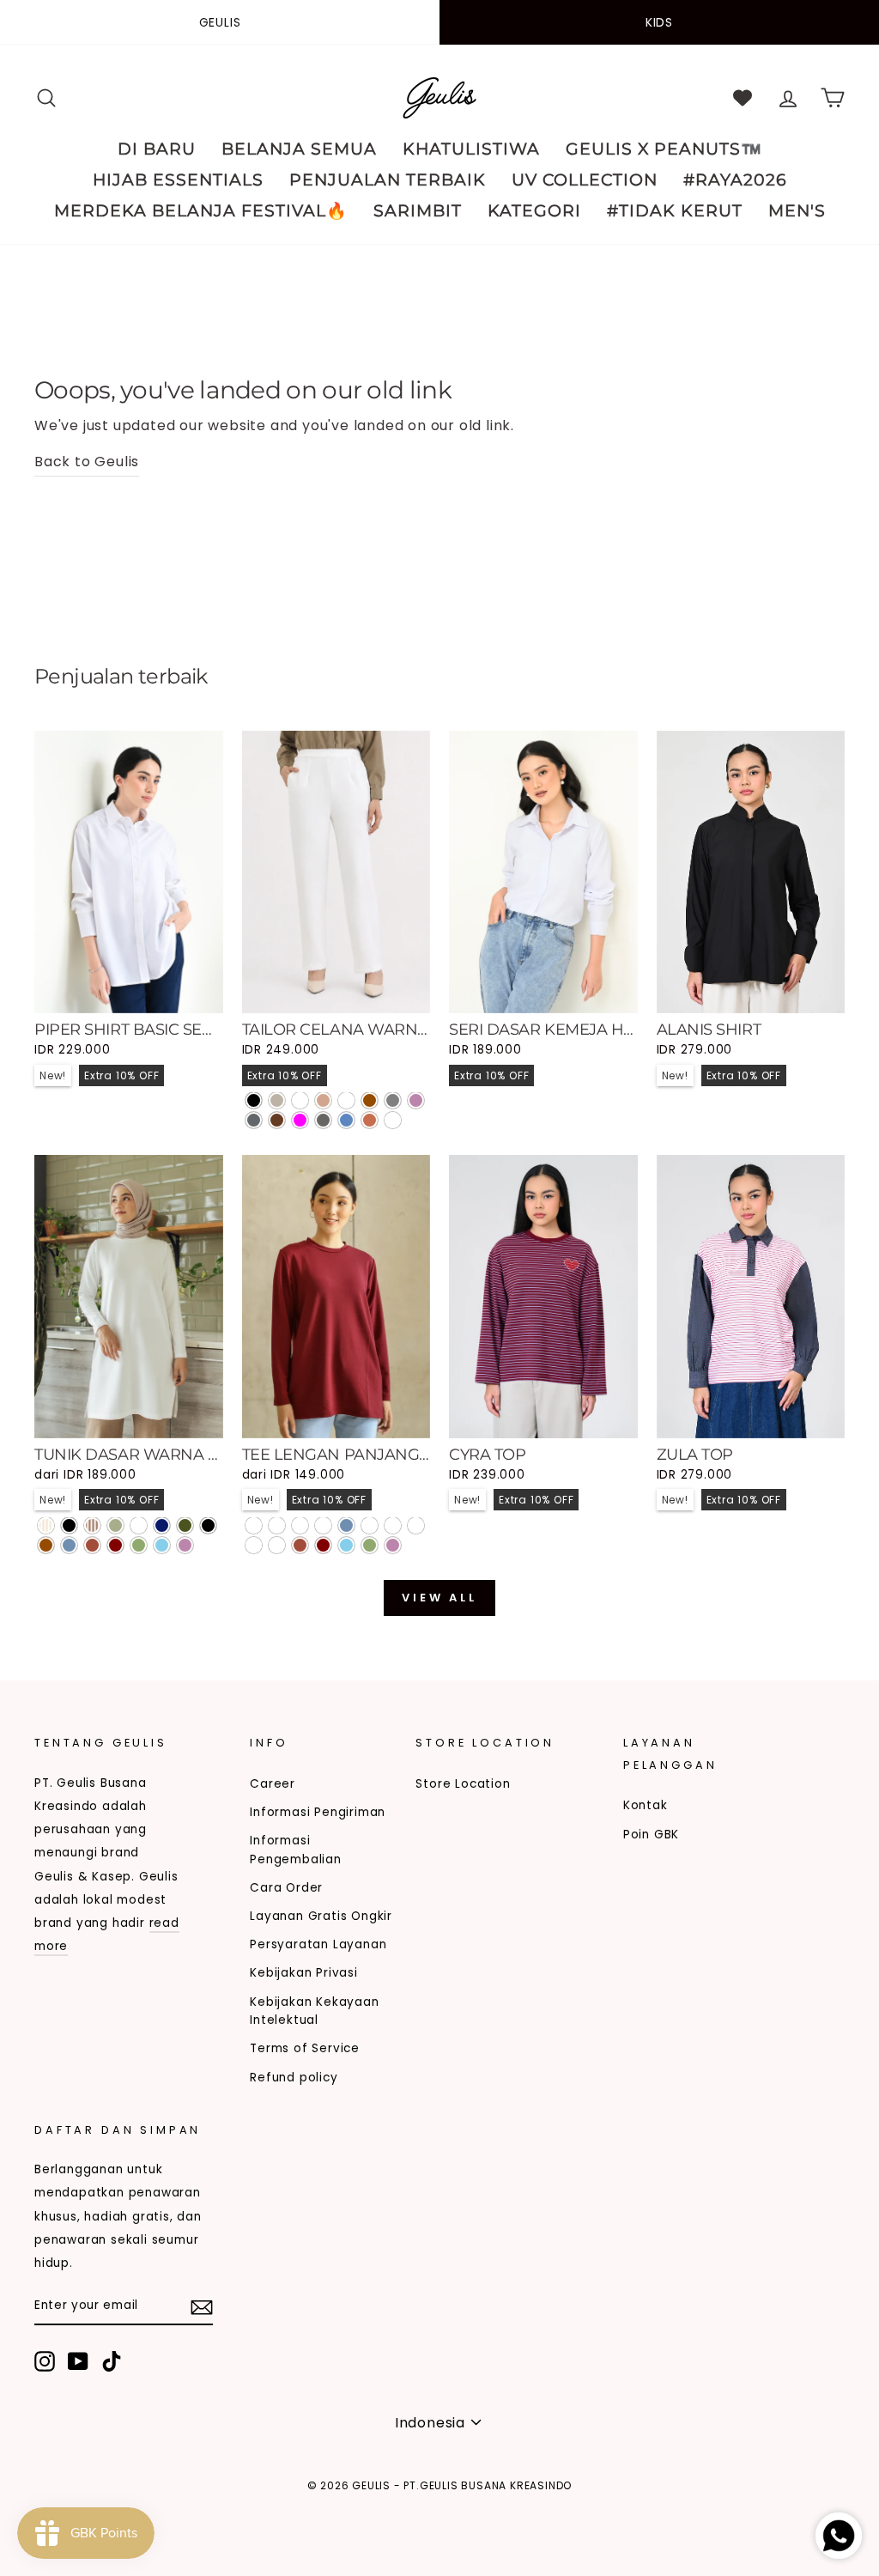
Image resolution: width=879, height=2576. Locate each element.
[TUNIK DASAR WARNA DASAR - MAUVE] (185, 1545)
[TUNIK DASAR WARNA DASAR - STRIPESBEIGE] (46, 1525)
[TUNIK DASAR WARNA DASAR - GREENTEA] (139, 1545)
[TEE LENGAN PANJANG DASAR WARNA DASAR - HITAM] (416, 1525)
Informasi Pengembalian (296, 1850)
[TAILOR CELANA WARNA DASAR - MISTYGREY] (323, 1120)
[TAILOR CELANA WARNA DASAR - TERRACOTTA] (370, 1120)
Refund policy (294, 2078)
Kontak (646, 1805)
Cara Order (286, 1888)
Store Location (463, 1784)
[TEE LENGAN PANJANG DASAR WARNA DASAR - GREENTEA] (370, 1545)
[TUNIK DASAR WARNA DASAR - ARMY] (185, 1525)
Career (273, 1784)
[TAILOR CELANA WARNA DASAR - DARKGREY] (254, 1120)
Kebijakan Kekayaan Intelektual (314, 2011)
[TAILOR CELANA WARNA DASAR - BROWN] (370, 1100)
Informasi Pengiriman (318, 1812)
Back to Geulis (87, 462)
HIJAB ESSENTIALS (178, 180)
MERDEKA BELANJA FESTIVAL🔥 (201, 211)
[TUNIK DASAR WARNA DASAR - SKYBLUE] (162, 1545)
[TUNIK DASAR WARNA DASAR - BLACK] (208, 1525)
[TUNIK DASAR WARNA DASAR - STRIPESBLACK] (69, 1525)
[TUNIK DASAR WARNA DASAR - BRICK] (92, 1545)
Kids (659, 22)
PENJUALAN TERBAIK (388, 180)
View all (439, 1598)
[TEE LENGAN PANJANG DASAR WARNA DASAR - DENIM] (346, 1525)
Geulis (220, 22)
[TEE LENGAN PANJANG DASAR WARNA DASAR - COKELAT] (277, 1545)
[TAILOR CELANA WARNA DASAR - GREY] (393, 1100)
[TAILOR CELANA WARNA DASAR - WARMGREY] (277, 1100)
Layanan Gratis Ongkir (321, 1916)
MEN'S (797, 211)
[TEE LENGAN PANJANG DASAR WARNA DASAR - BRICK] (300, 1545)
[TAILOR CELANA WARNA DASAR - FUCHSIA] (300, 1120)
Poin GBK (651, 1835)
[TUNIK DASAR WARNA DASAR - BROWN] (46, 1545)
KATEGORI (534, 211)
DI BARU (157, 149)
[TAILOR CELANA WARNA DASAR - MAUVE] (416, 1100)
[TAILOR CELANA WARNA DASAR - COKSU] (323, 1100)
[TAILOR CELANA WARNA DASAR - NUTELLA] (277, 1120)
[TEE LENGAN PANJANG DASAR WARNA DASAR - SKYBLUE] (346, 1545)
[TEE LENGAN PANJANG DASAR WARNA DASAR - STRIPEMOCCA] (300, 1525)
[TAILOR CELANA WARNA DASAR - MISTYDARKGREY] (393, 1120)
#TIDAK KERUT (675, 211)
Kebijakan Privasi (304, 1973)
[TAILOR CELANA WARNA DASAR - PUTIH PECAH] (300, 1100)
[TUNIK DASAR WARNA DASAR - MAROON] (115, 1545)
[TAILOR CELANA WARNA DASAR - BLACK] (254, 1100)
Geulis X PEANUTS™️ (664, 149)
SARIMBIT (418, 211)
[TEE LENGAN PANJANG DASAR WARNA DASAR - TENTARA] (393, 1525)
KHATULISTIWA (471, 149)
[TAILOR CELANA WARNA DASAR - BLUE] (346, 1120)
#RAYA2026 (735, 180)
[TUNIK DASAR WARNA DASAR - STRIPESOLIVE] (115, 1525)
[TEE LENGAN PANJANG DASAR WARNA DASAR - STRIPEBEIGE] (277, 1525)
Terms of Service (305, 2048)
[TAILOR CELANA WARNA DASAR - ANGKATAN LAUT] (346, 1100)
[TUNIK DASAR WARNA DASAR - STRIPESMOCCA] (92, 1525)
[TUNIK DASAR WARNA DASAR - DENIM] (69, 1545)
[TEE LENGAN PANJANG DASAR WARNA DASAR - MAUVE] (393, 1545)
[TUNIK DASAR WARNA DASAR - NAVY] (162, 1525)
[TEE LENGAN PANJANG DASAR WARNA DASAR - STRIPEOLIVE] (323, 1525)
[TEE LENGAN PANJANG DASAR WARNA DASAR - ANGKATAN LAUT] (254, 1545)
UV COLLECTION (585, 180)
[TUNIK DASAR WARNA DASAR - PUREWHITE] (139, 1525)
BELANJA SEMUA (299, 149)
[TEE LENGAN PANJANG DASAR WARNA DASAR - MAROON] (323, 1545)
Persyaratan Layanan (318, 1944)
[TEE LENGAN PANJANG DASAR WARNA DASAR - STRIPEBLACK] (254, 1525)
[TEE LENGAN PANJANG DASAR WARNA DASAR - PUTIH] (370, 1525)
